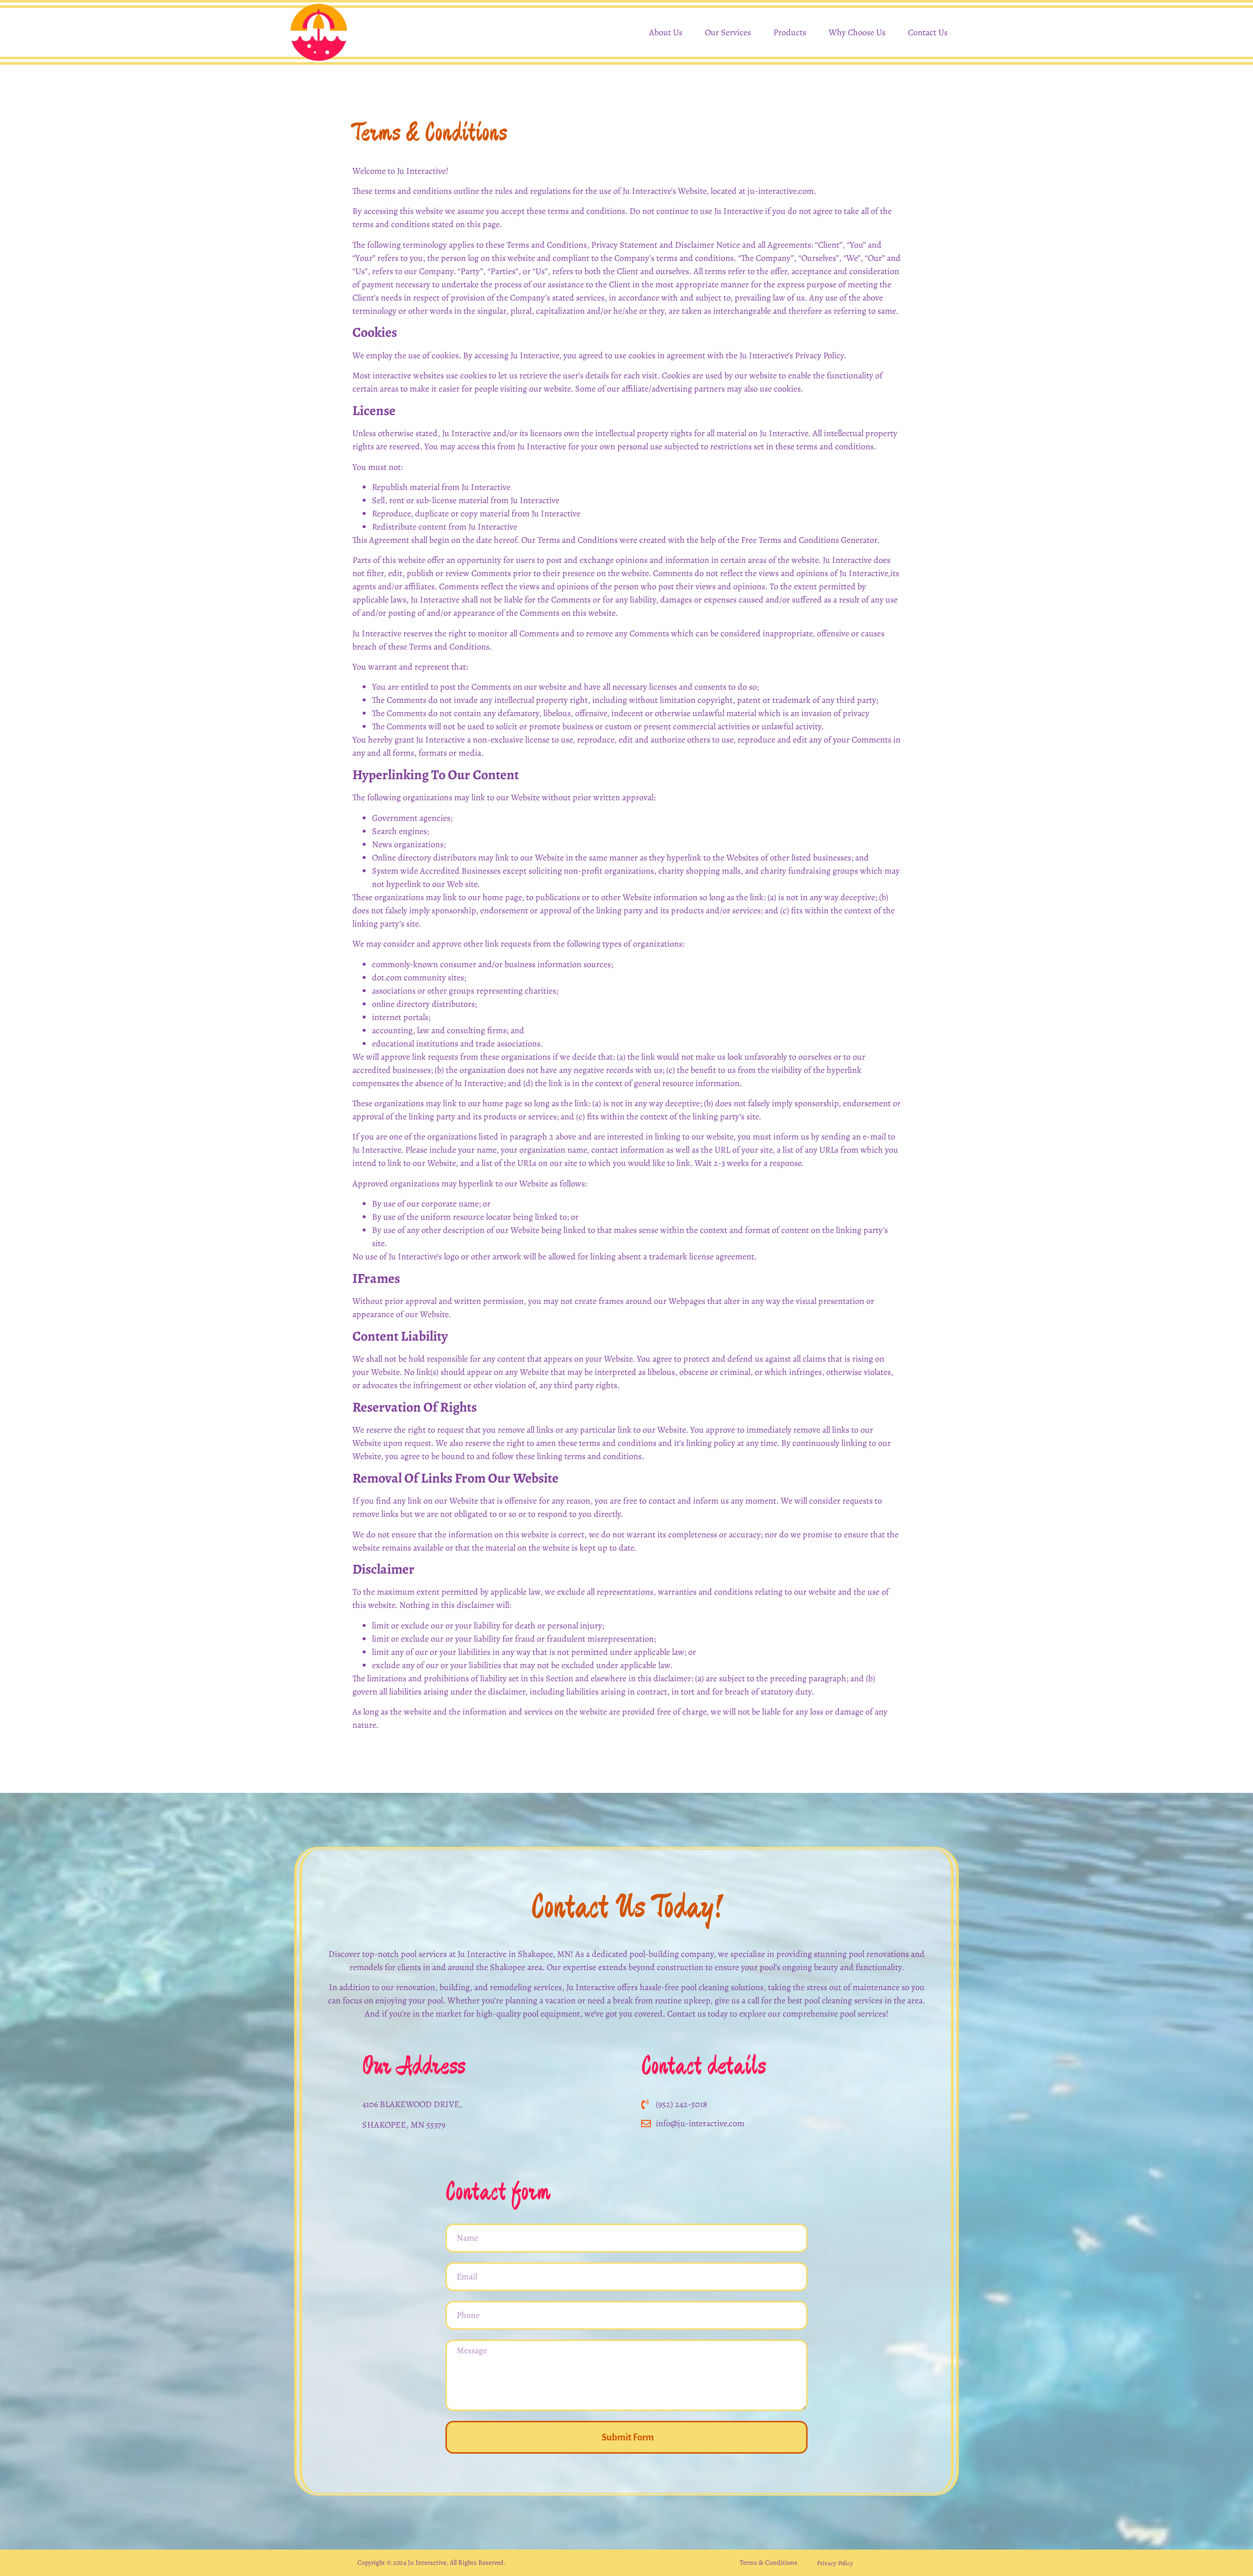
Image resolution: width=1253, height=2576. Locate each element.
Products (790, 32)
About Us (666, 32)
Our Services (728, 32)
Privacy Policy (835, 2563)
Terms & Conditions (768, 2563)
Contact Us (928, 32)
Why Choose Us (857, 32)
